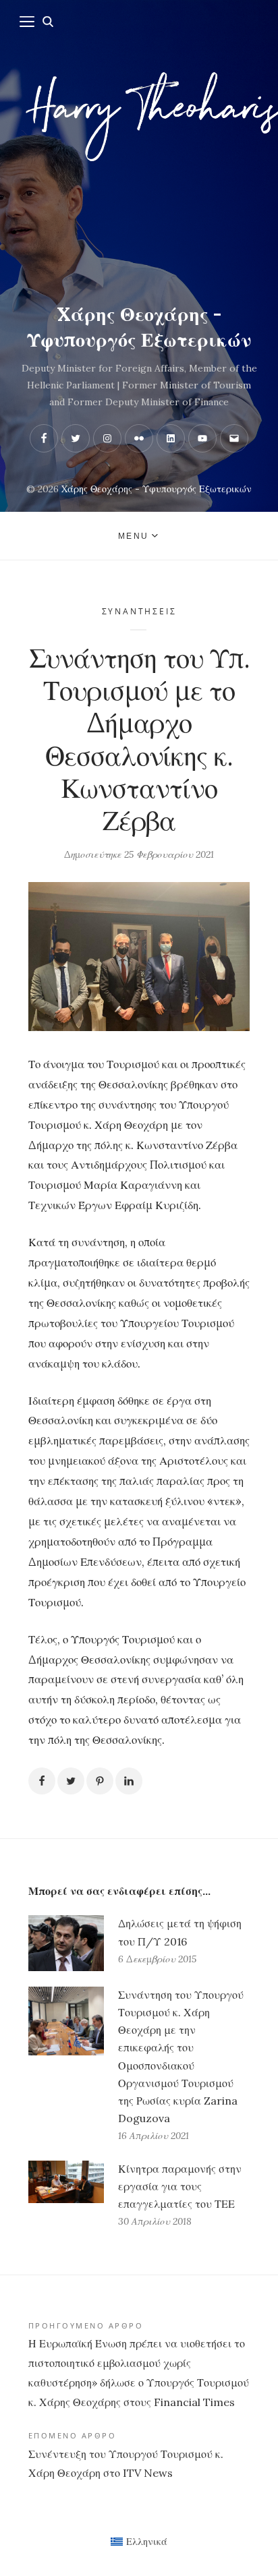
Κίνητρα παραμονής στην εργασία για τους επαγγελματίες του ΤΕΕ (180, 2186)
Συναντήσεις (139, 611)
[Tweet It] (71, 1781)
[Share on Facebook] (42, 1781)
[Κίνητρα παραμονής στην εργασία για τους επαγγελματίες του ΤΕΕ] (66, 2196)
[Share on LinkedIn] (129, 1781)
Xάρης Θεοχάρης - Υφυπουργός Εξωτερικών (139, 327)
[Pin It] (100, 1781)
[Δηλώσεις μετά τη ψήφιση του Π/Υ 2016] (66, 1943)
